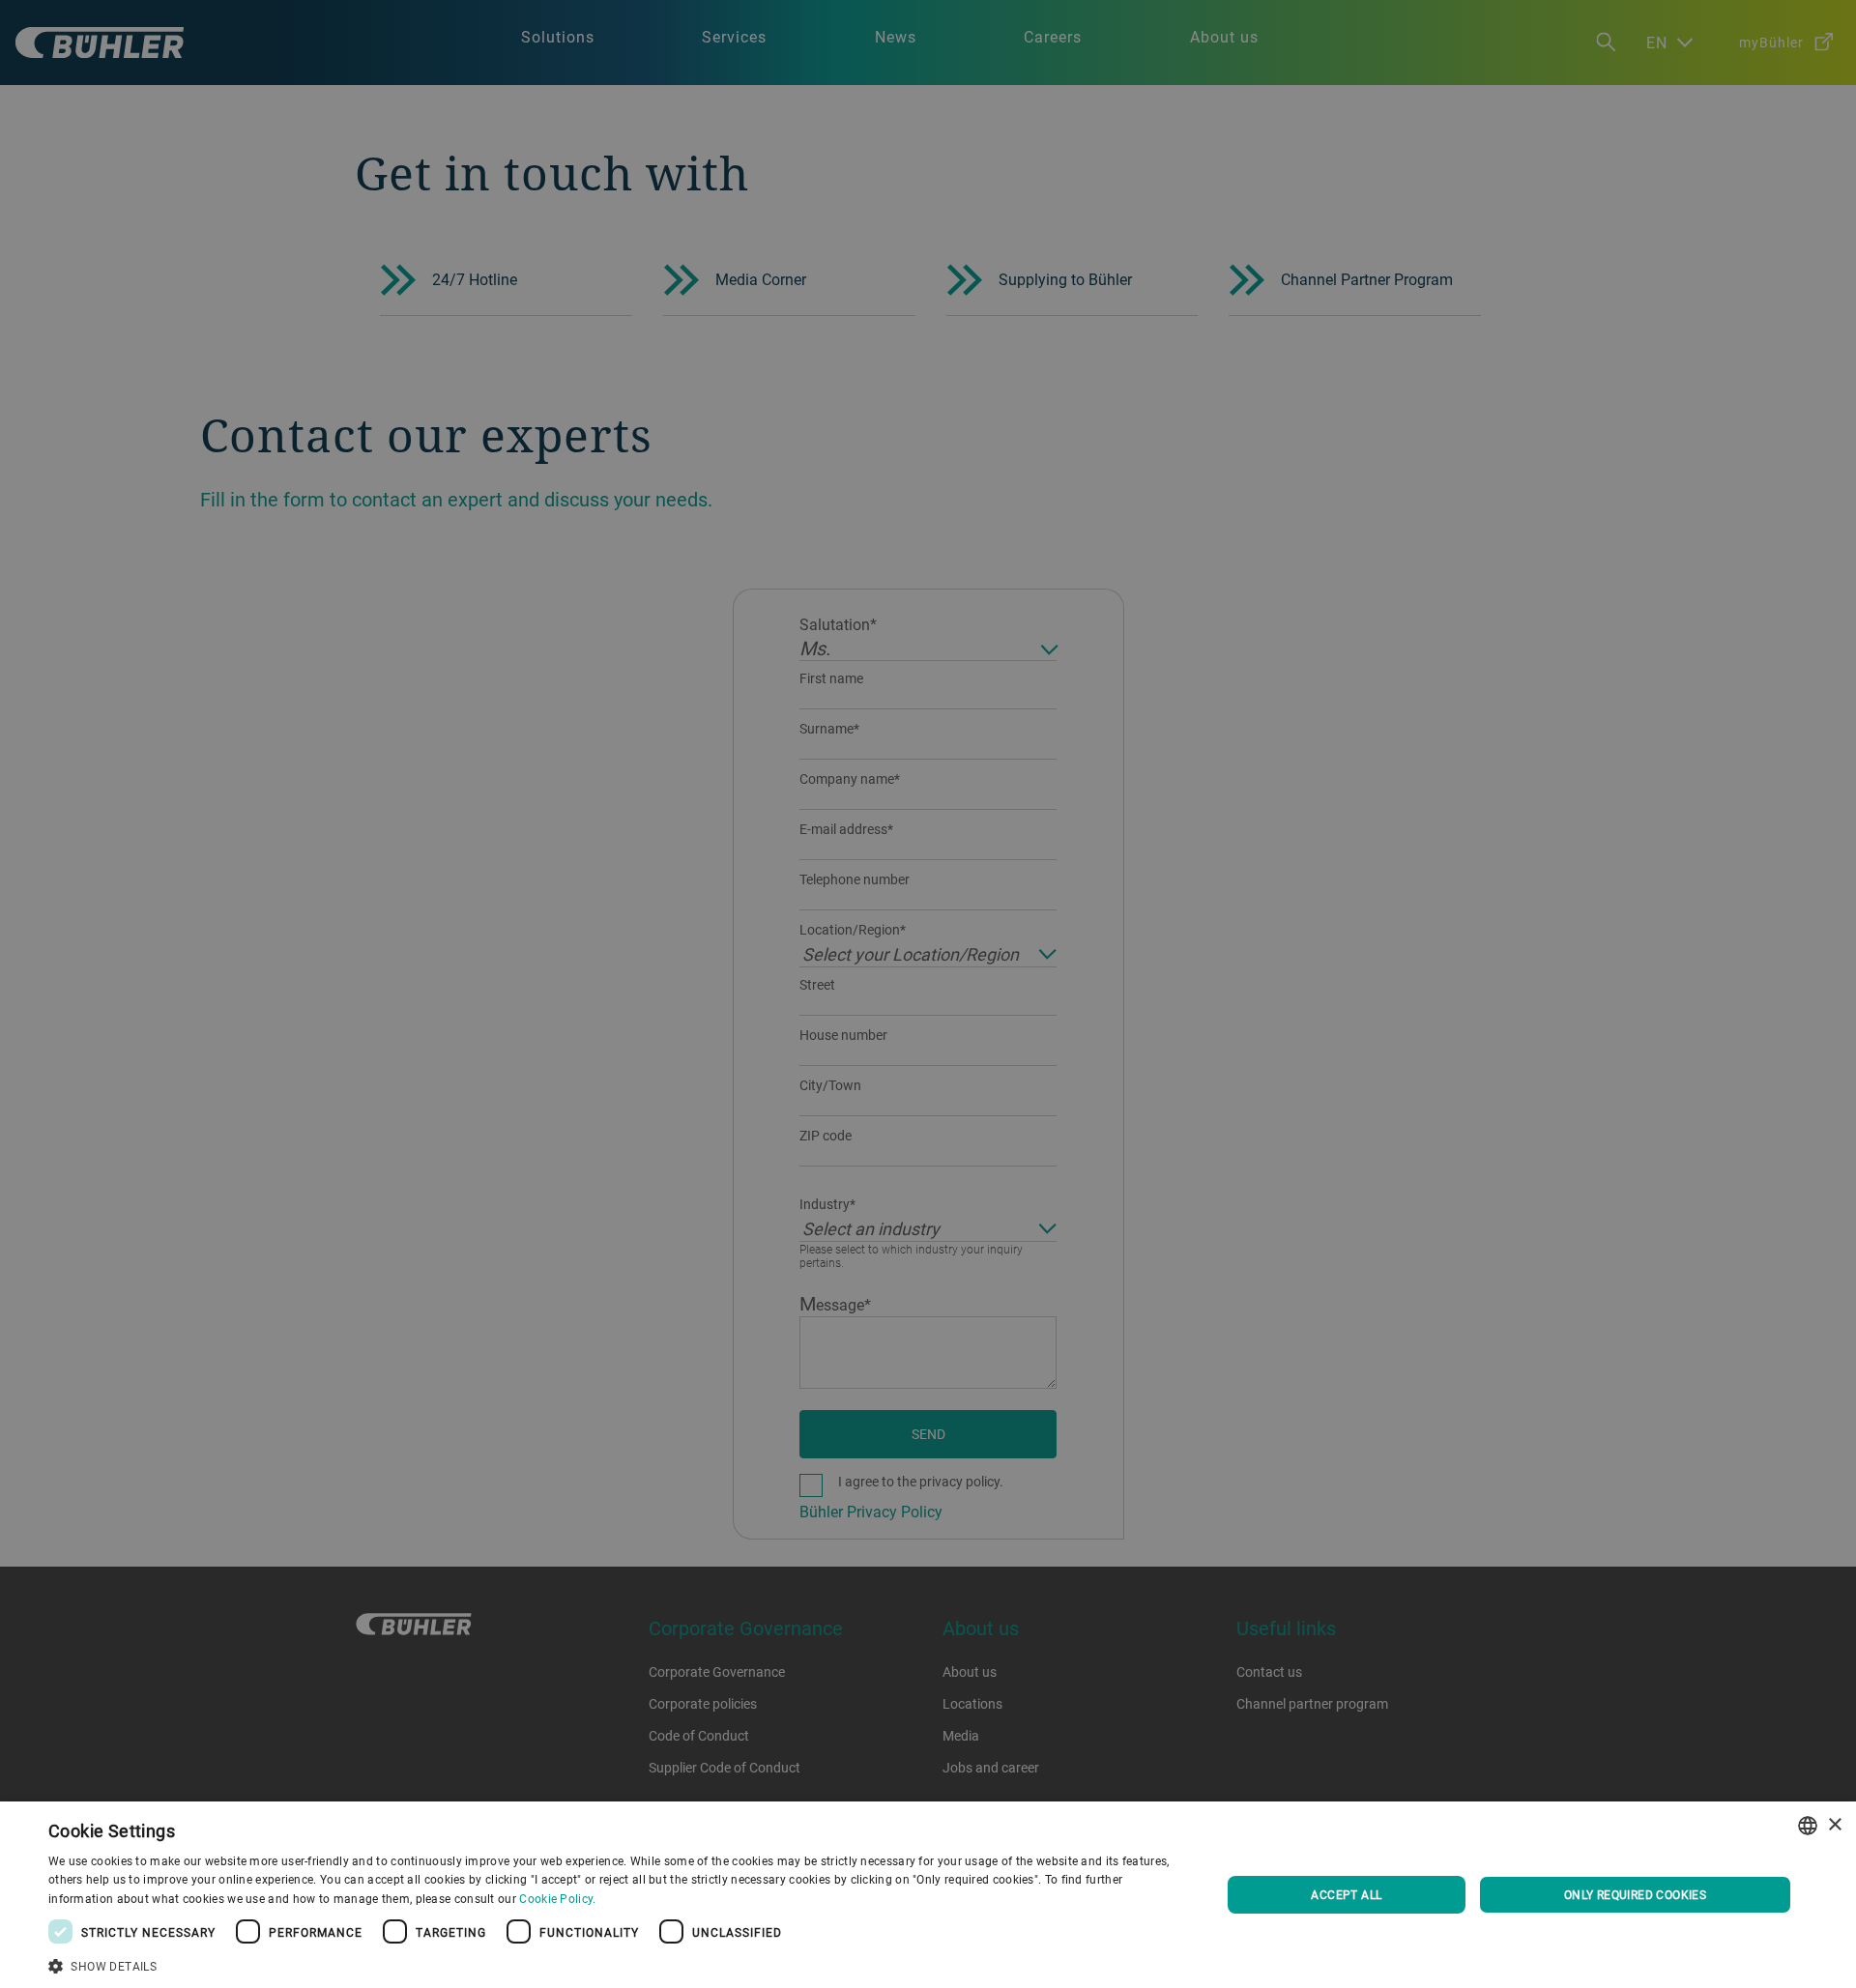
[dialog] (928, 1895)
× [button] (1834, 1825)
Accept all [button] (1346, 1894)
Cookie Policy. (557, 1898)
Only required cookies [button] (1635, 1894)
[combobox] (1808, 1826)
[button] (617, 1964)
